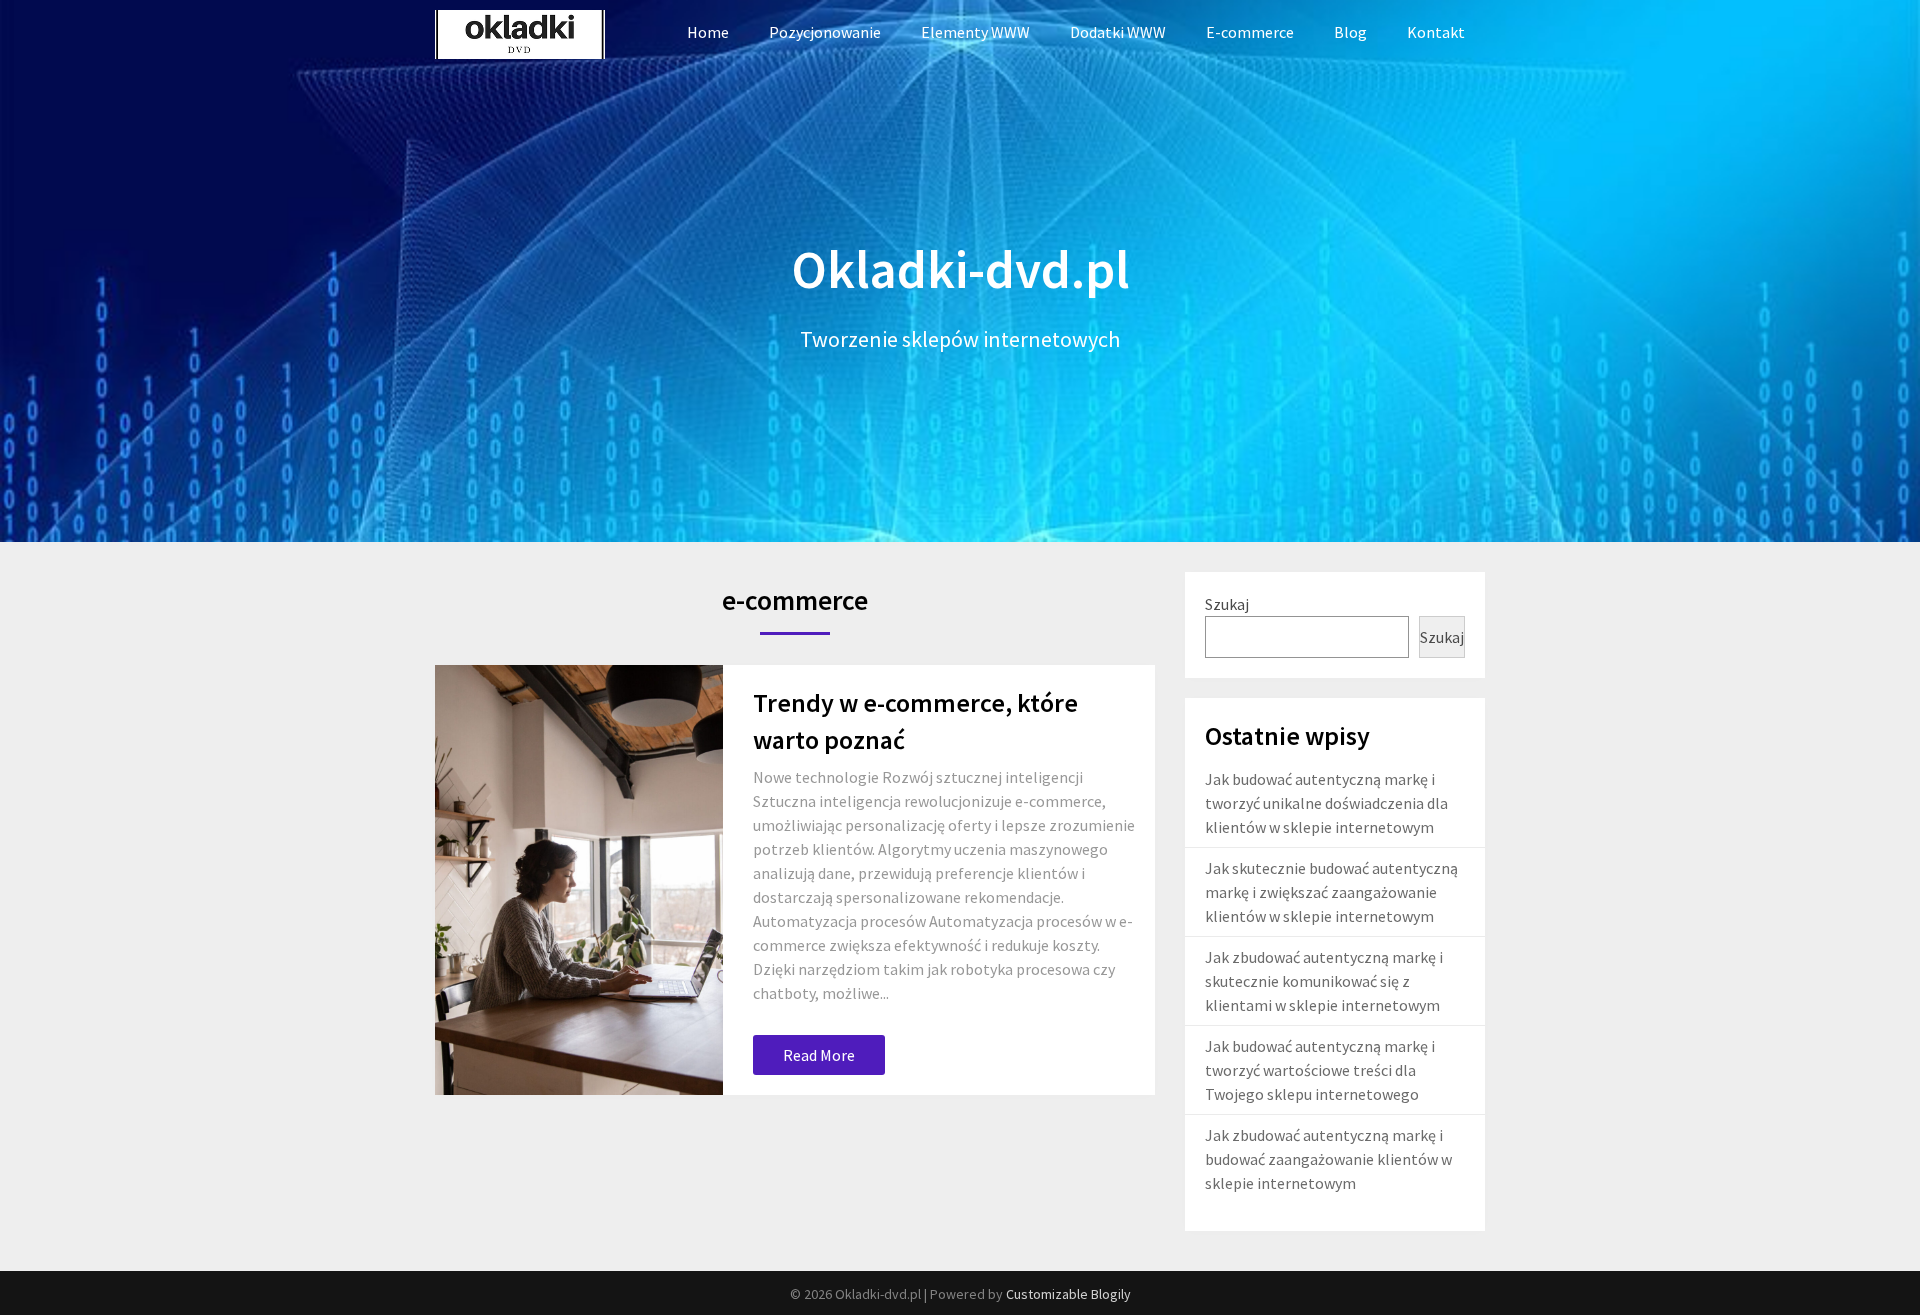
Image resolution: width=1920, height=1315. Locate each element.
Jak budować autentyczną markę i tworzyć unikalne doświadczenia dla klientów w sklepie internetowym (1326, 803)
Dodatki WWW (1118, 32)
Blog (1350, 32)
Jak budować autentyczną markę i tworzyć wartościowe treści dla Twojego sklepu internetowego (1320, 1070)
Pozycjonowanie (825, 32)
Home (708, 32)
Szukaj (1227, 604)
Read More (819, 1055)
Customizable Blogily (1068, 1294)
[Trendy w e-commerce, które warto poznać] (579, 880)
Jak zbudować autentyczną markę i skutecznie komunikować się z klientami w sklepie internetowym (1324, 981)
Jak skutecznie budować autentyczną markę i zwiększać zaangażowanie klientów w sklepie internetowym (1331, 892)
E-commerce (1250, 32)
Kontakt (1436, 32)
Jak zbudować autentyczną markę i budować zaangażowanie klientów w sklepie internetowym (1328, 1159)
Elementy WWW (975, 32)
